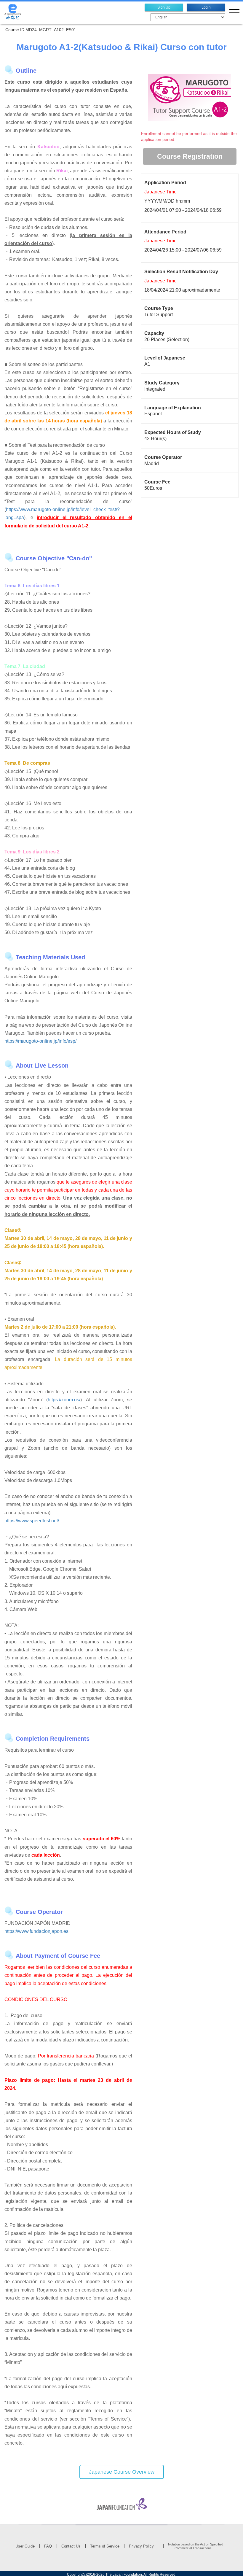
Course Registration (190, 156)
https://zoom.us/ (64, 1400)
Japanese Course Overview (122, 2472)
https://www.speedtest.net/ (32, 1521)
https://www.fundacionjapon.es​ (36, 1931)
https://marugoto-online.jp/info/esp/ (40, 1041)
